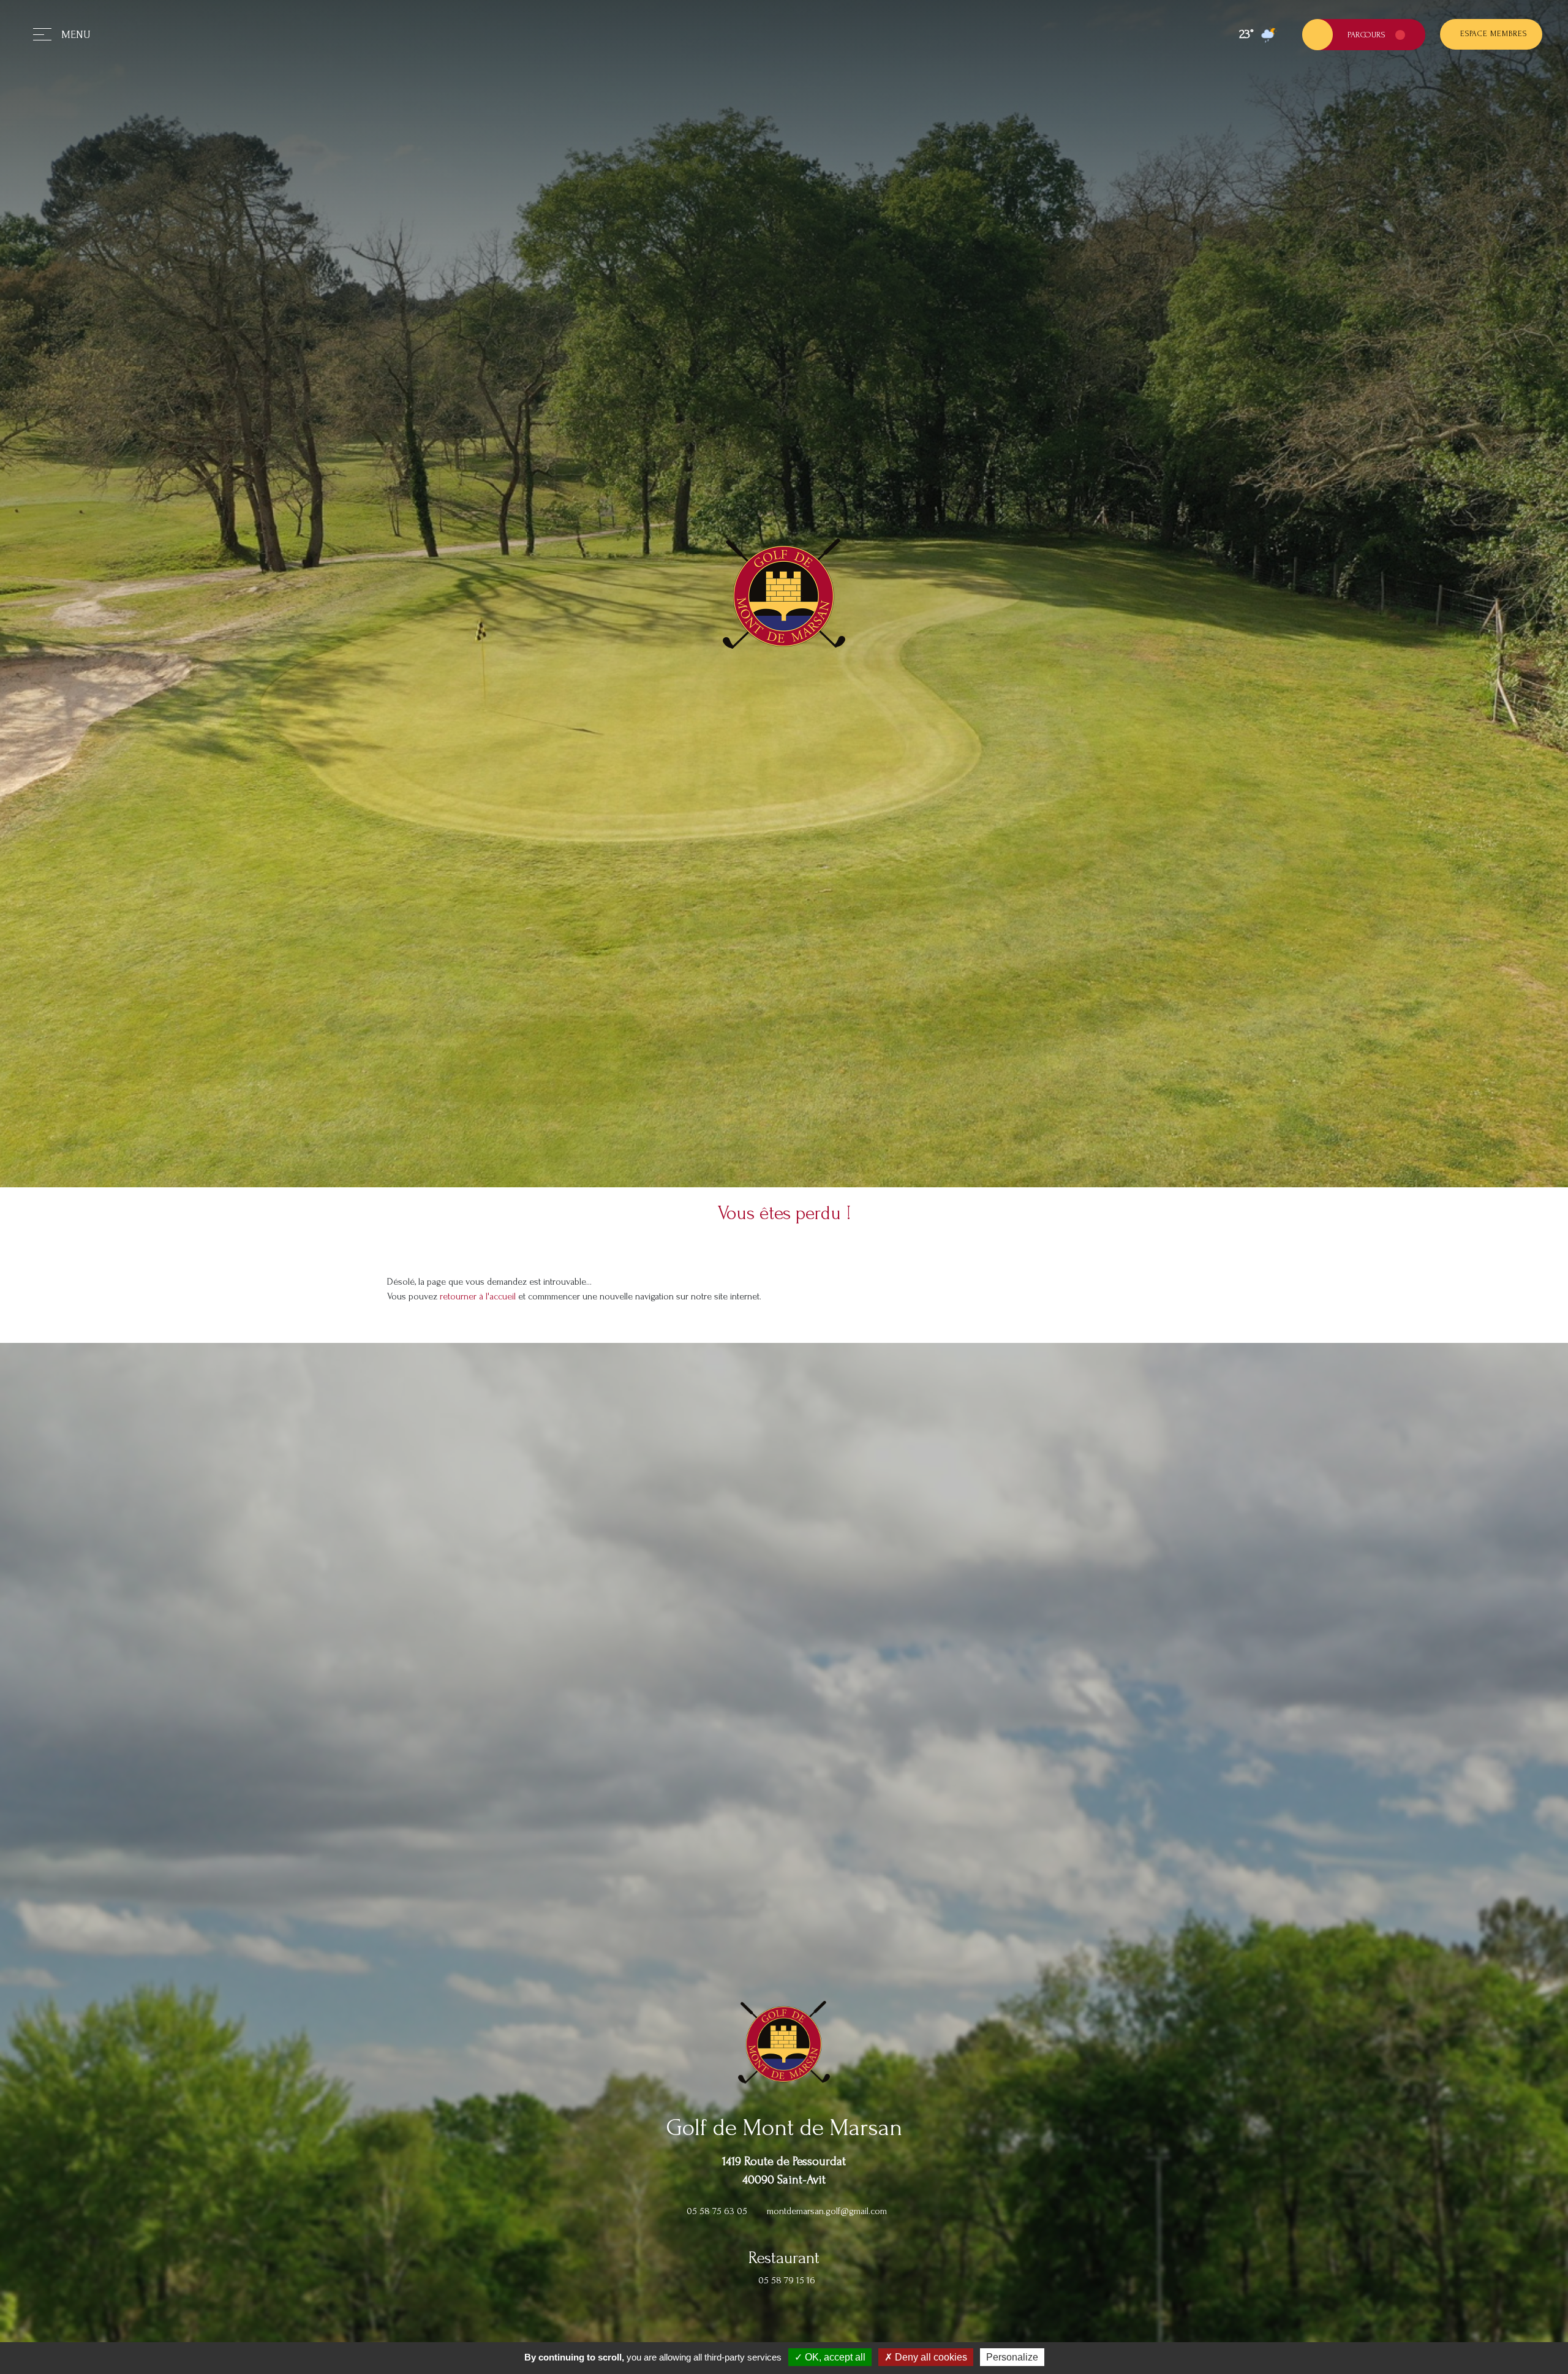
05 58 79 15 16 (787, 2280)
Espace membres (1494, 34)
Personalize (1012, 2357)
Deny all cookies (930, 2357)
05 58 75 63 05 (717, 2211)
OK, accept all (834, 2357)
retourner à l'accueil (478, 1296)
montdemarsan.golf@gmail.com (827, 2211)
